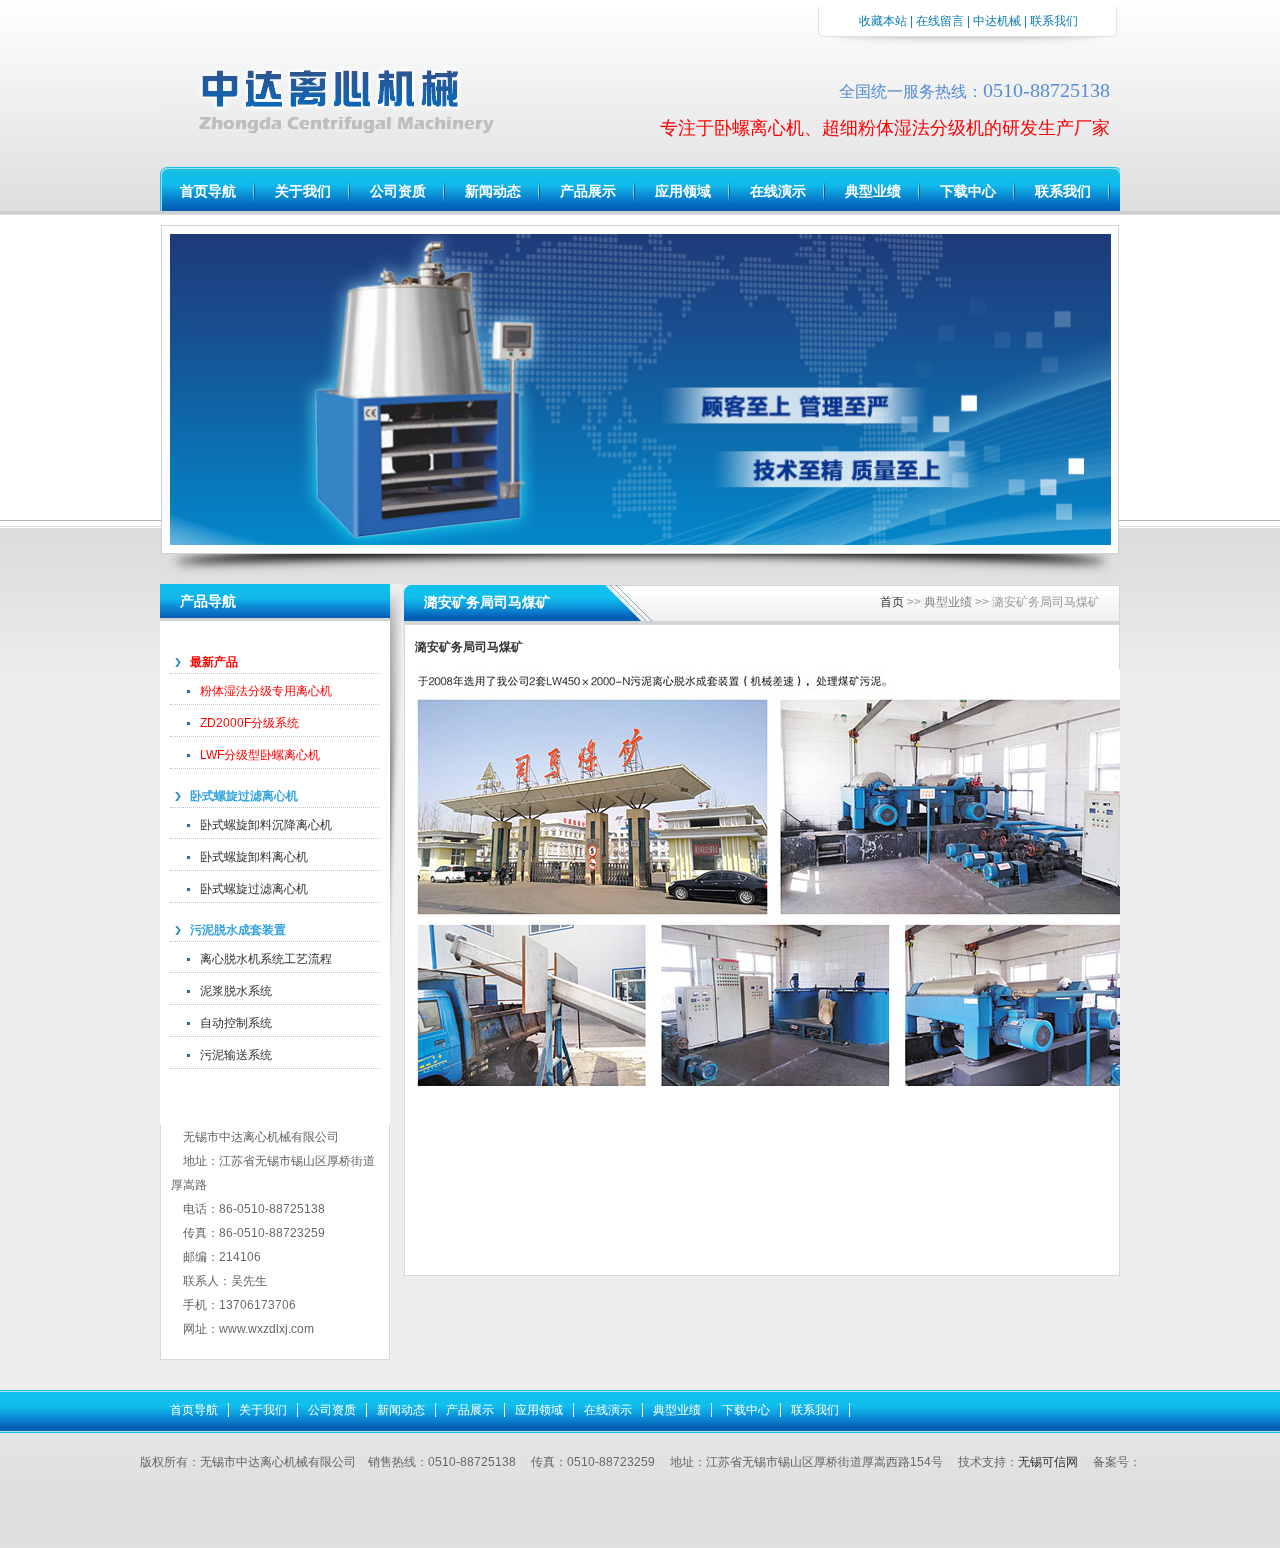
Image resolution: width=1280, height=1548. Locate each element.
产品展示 (588, 191)
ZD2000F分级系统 (249, 723)
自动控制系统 (236, 1023)
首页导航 (208, 191)
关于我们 (303, 191)
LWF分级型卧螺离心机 (260, 755)
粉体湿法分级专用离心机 (266, 691)
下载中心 (968, 191)
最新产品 (214, 662)
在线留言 (940, 21)
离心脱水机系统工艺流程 (266, 959)
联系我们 (1063, 191)
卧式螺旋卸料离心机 (254, 857)
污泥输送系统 (236, 1055)
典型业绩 (873, 191)
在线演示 (778, 191)
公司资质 (398, 191)
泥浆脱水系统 (236, 991)
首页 (892, 602)
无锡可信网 (1048, 1462)
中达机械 (997, 21)
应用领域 (683, 191)
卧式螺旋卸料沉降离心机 (266, 825)
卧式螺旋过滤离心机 (244, 796)
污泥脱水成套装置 (238, 930)
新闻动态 (493, 191)
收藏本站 (883, 21)
